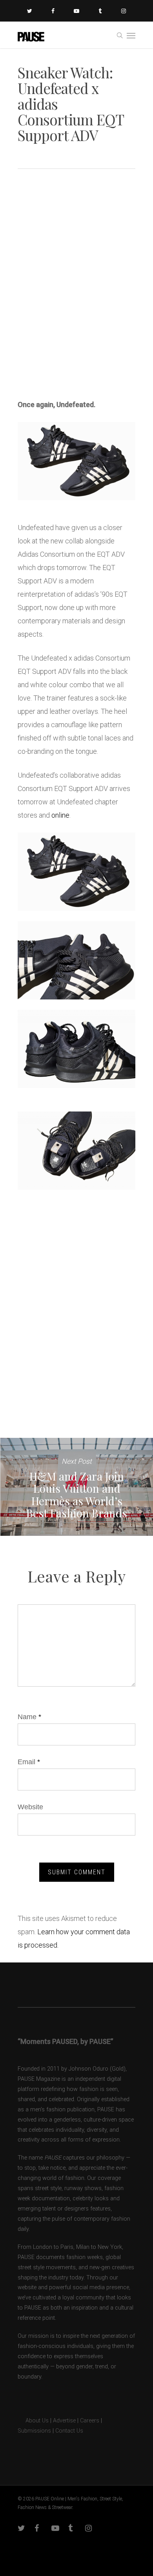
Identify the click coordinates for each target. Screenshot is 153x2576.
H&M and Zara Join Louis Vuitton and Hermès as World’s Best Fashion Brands (76, 1487)
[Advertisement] (76, 293)
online (60, 815)
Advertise (64, 2421)
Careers (90, 2421)
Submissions (34, 2431)
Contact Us (69, 2431)
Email (29, 1762)
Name (29, 1717)
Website (30, 1807)
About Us (33, 2421)
